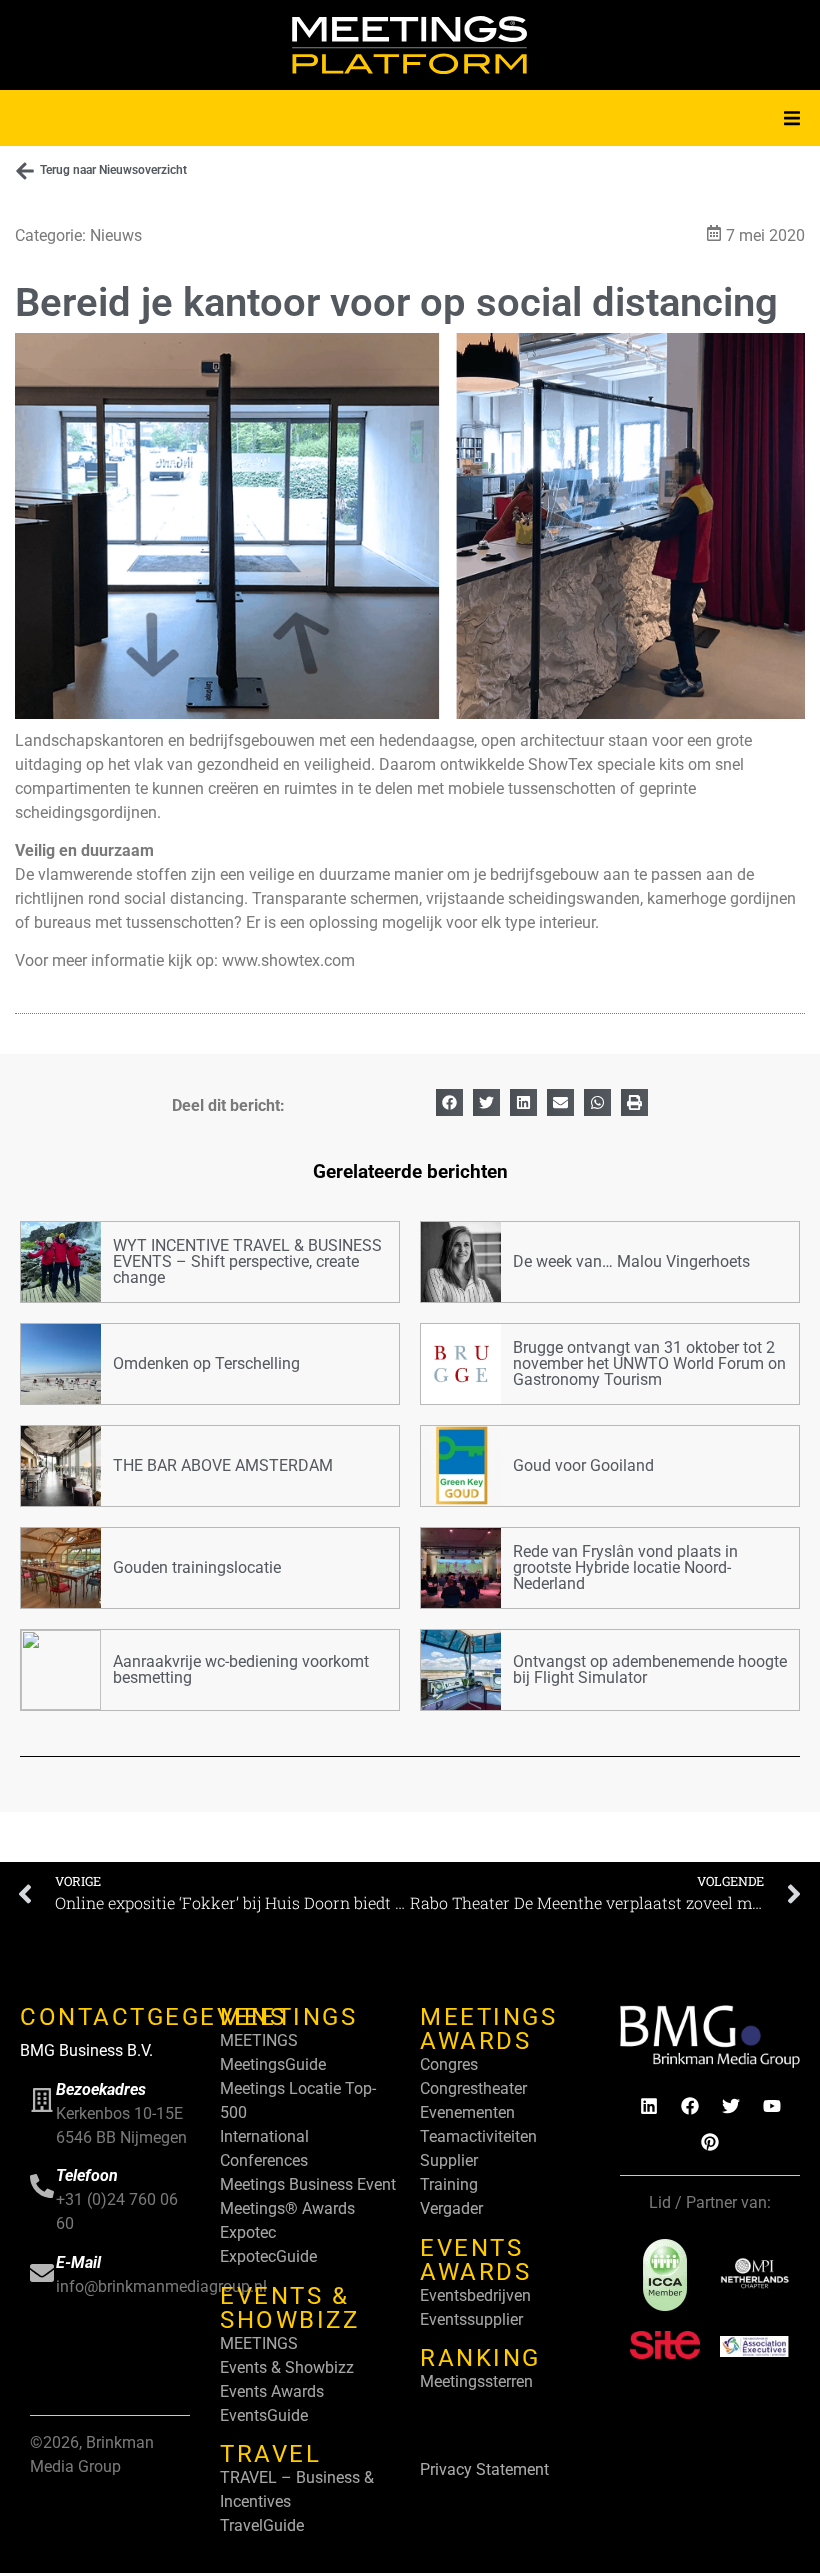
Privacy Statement (484, 2469)
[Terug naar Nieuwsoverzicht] (25, 171)
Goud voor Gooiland (583, 1465)
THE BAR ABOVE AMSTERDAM (223, 1465)
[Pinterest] (710, 2142)
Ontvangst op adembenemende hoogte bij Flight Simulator (650, 1669)
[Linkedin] (649, 2106)
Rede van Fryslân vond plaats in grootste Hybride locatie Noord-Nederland (625, 1567)
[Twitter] (731, 2106)
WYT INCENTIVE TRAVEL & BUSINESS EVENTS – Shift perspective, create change (247, 1261)
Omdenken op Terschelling (206, 1363)
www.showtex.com (286, 960)
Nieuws (116, 235)
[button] (792, 118)
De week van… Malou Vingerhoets (631, 1261)
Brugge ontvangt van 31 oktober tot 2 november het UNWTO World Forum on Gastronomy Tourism (649, 1363)
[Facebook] (690, 2106)
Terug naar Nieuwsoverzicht (113, 170)
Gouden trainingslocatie (197, 1567)
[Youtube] (772, 2106)
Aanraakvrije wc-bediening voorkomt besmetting (241, 1669)
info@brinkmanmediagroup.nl (161, 2286)
